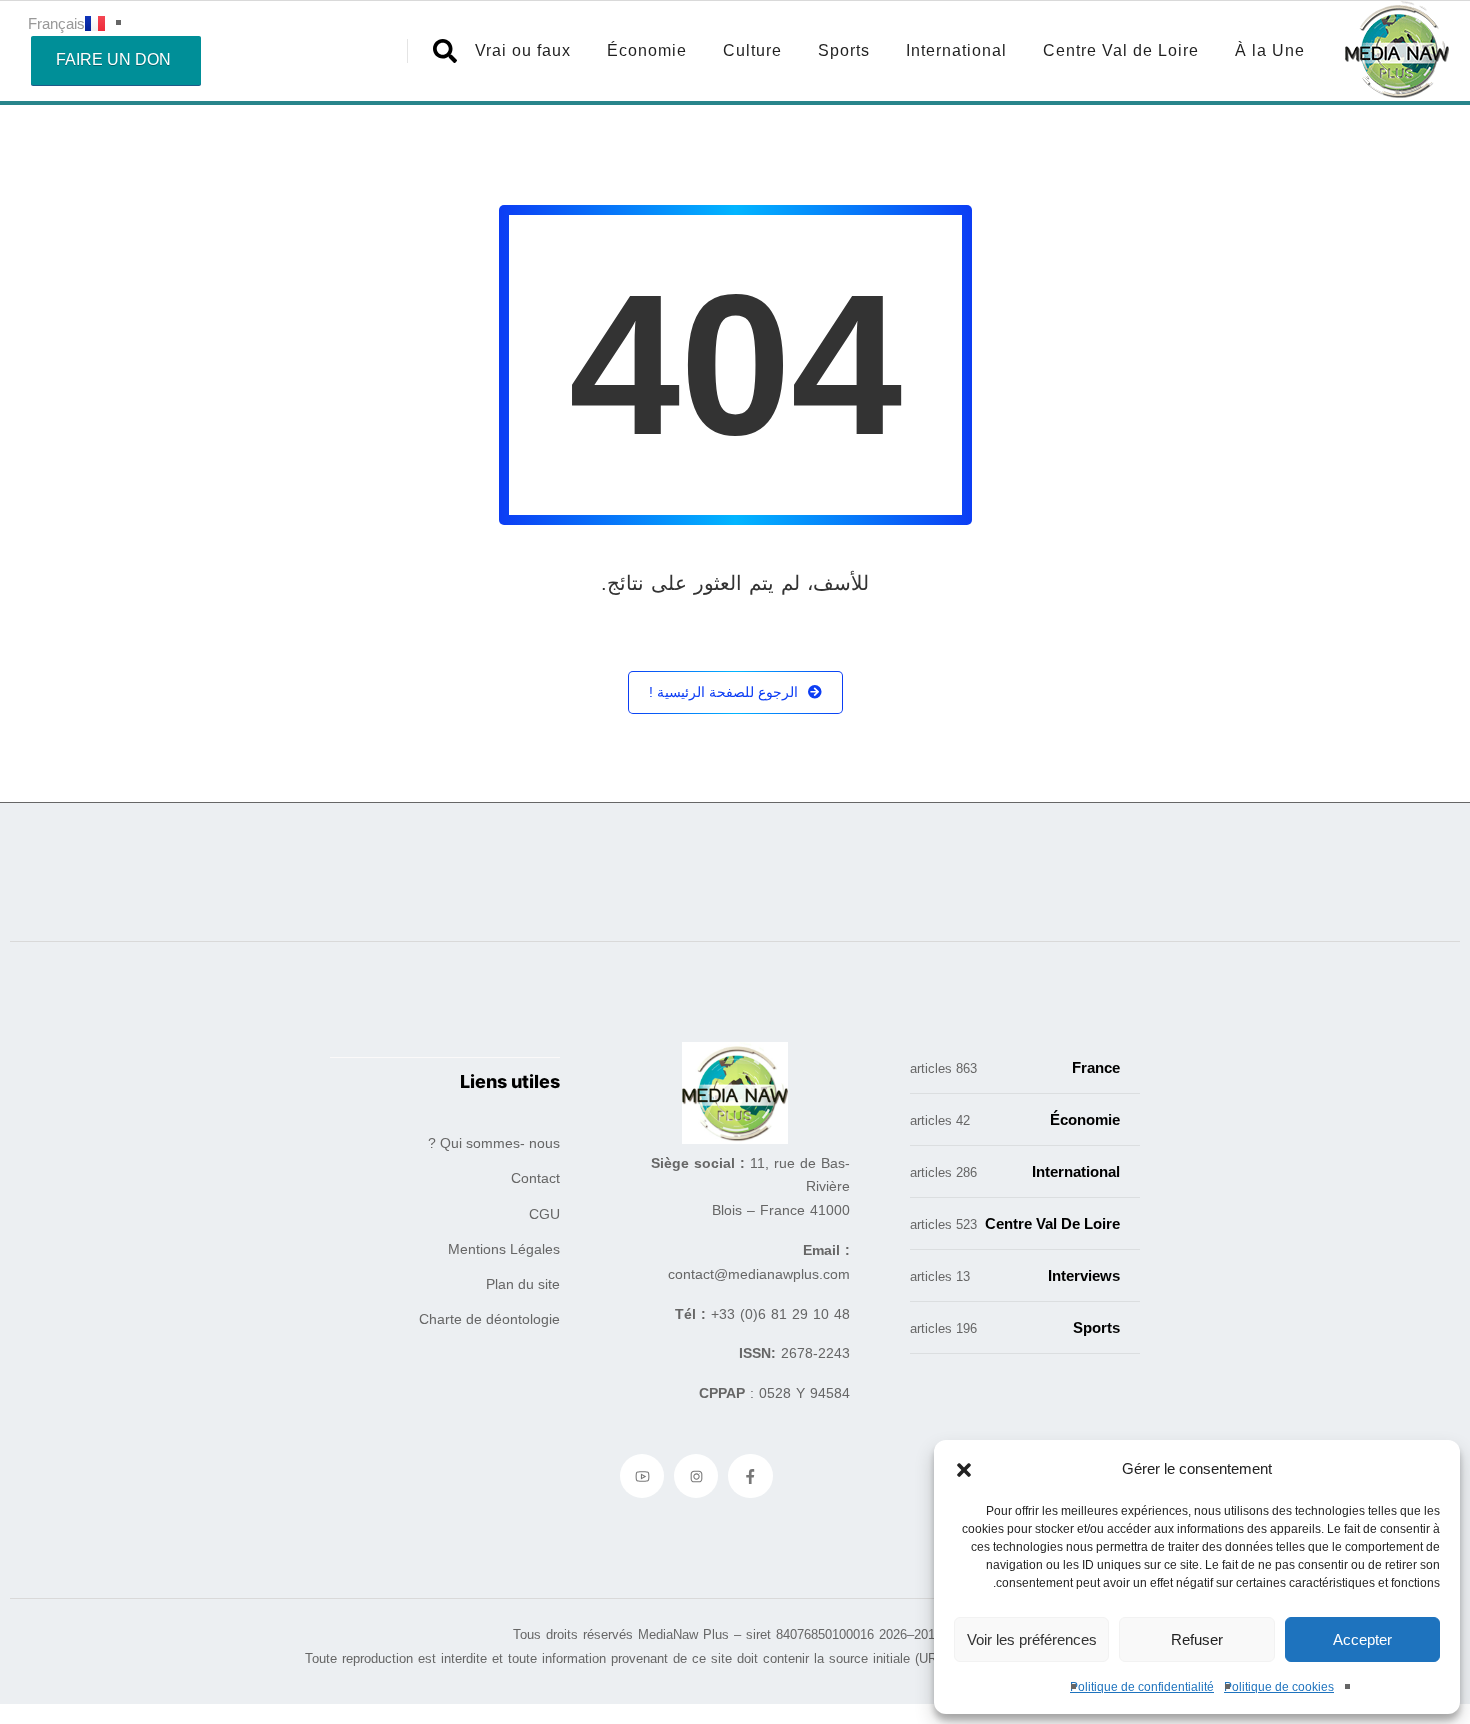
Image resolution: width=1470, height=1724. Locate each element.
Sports (844, 50)
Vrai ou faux (523, 50)
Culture (752, 50)
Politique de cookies (1279, 1687)
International (956, 50)
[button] (964, 1469)
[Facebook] (750, 1476)
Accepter (1362, 1639)
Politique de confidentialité (1142, 1687)
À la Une (1270, 50)
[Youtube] (642, 1476)
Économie (647, 50)
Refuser (1197, 1639)
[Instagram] (696, 1476)
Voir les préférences (1032, 1639)
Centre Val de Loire (1121, 50)
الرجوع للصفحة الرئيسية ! (723, 692)
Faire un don (113, 59)
